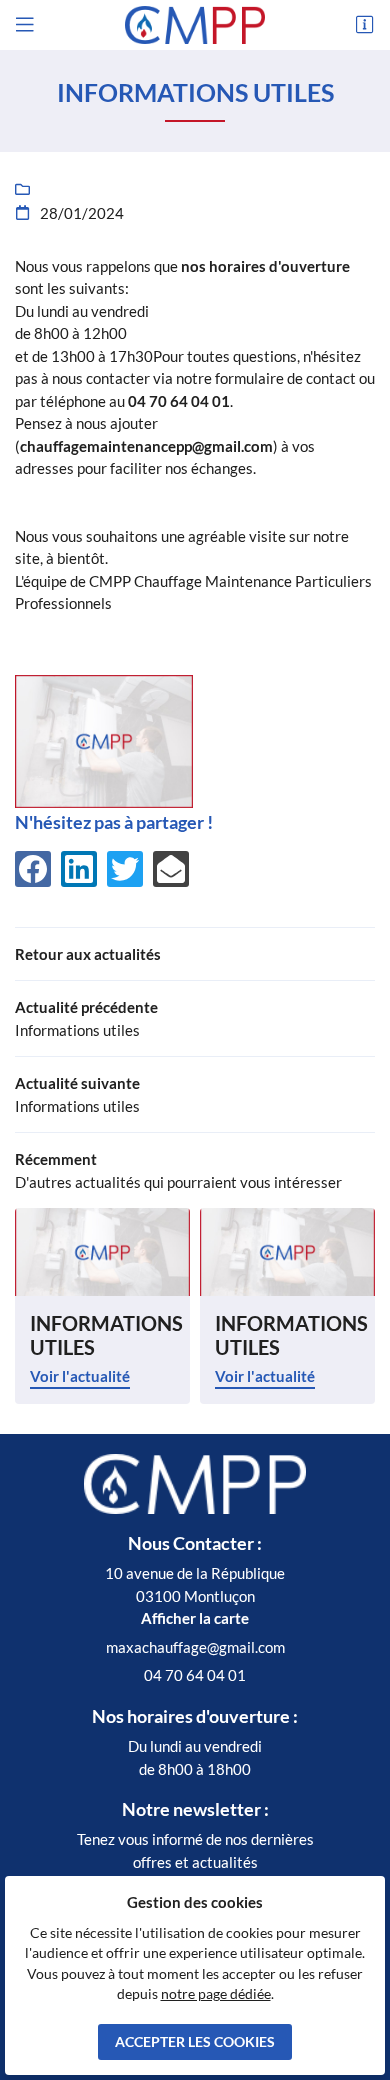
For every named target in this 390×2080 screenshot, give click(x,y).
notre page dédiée (216, 1994)
